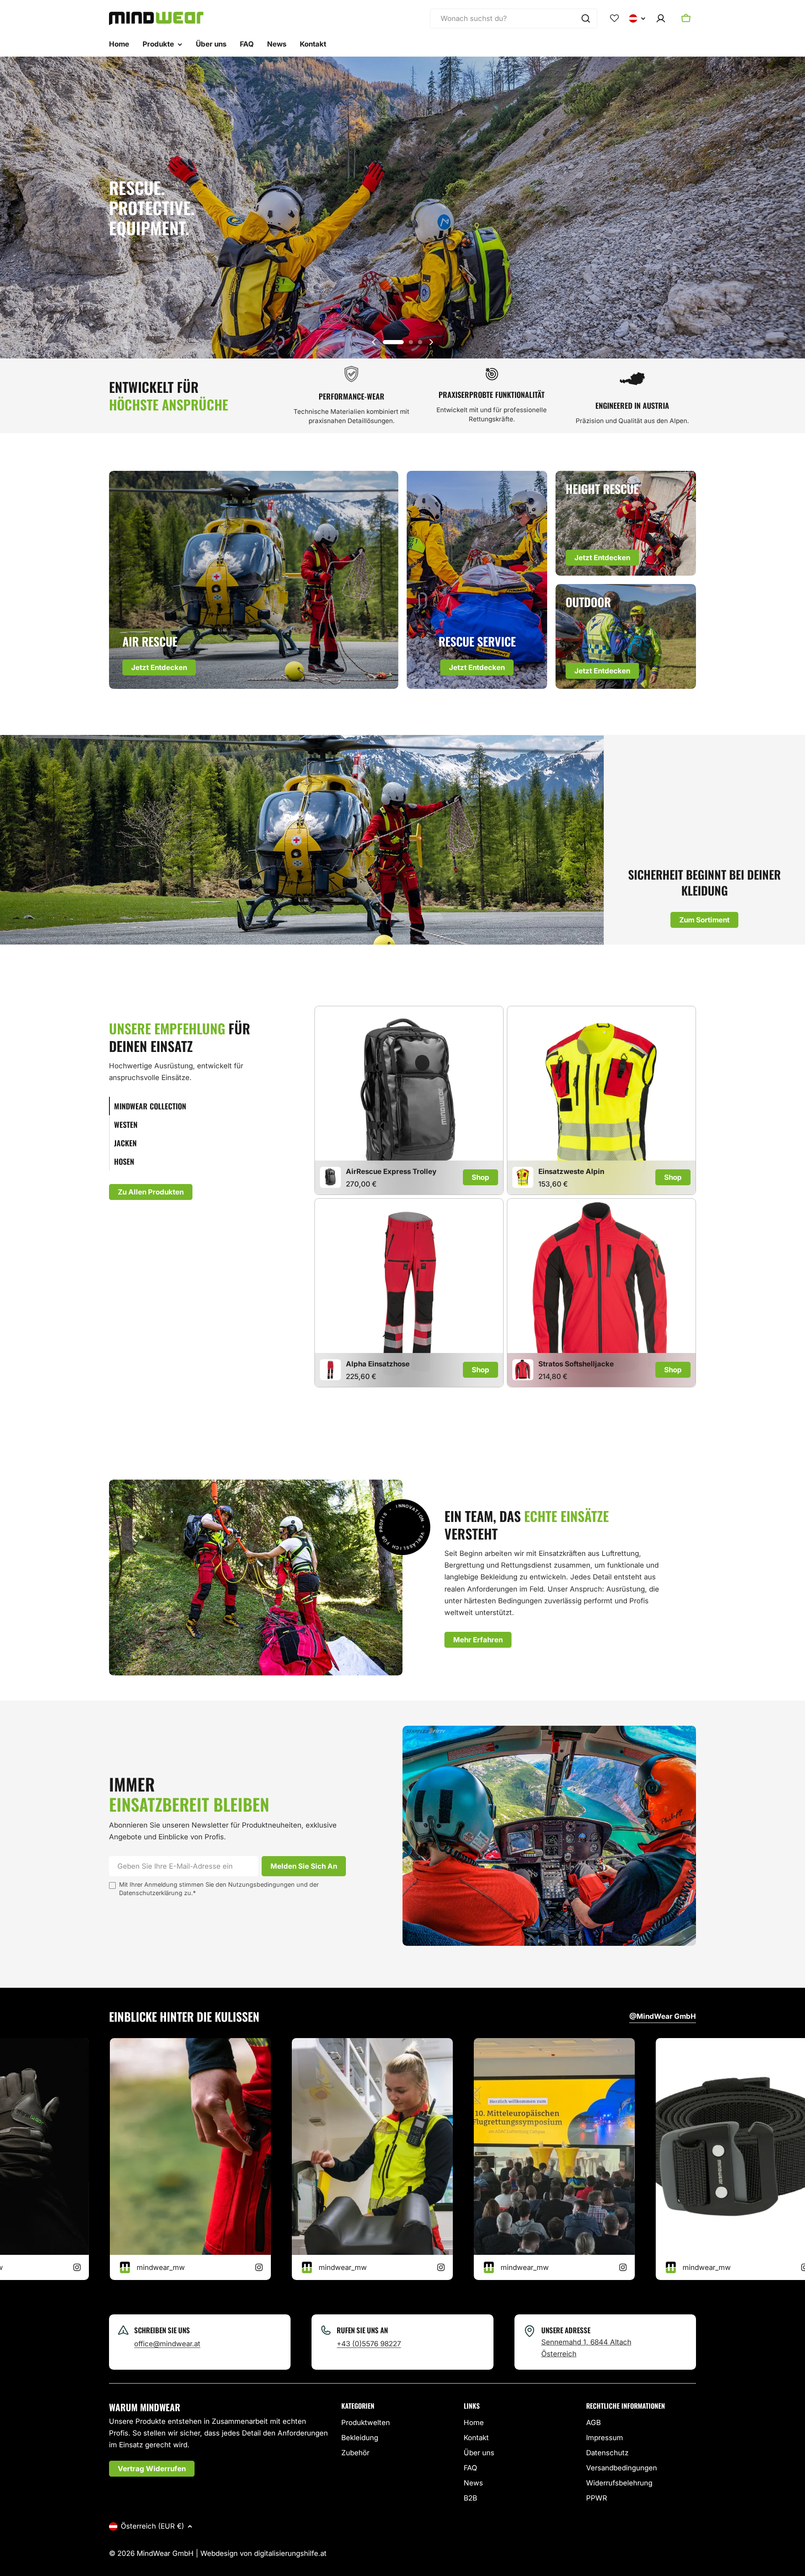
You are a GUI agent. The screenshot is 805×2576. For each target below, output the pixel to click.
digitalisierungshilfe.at (290, 2553)
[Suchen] (586, 18)
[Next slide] (431, 342)
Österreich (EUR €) (152, 2526)
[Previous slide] (374, 342)
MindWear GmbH (165, 2553)
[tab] (191, 1106)
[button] (393, 342)
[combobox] (514, 18)
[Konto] (661, 18)
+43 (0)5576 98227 (369, 2344)
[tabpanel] (505, 1198)
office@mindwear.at (167, 2344)
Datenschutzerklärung (151, 1893)
